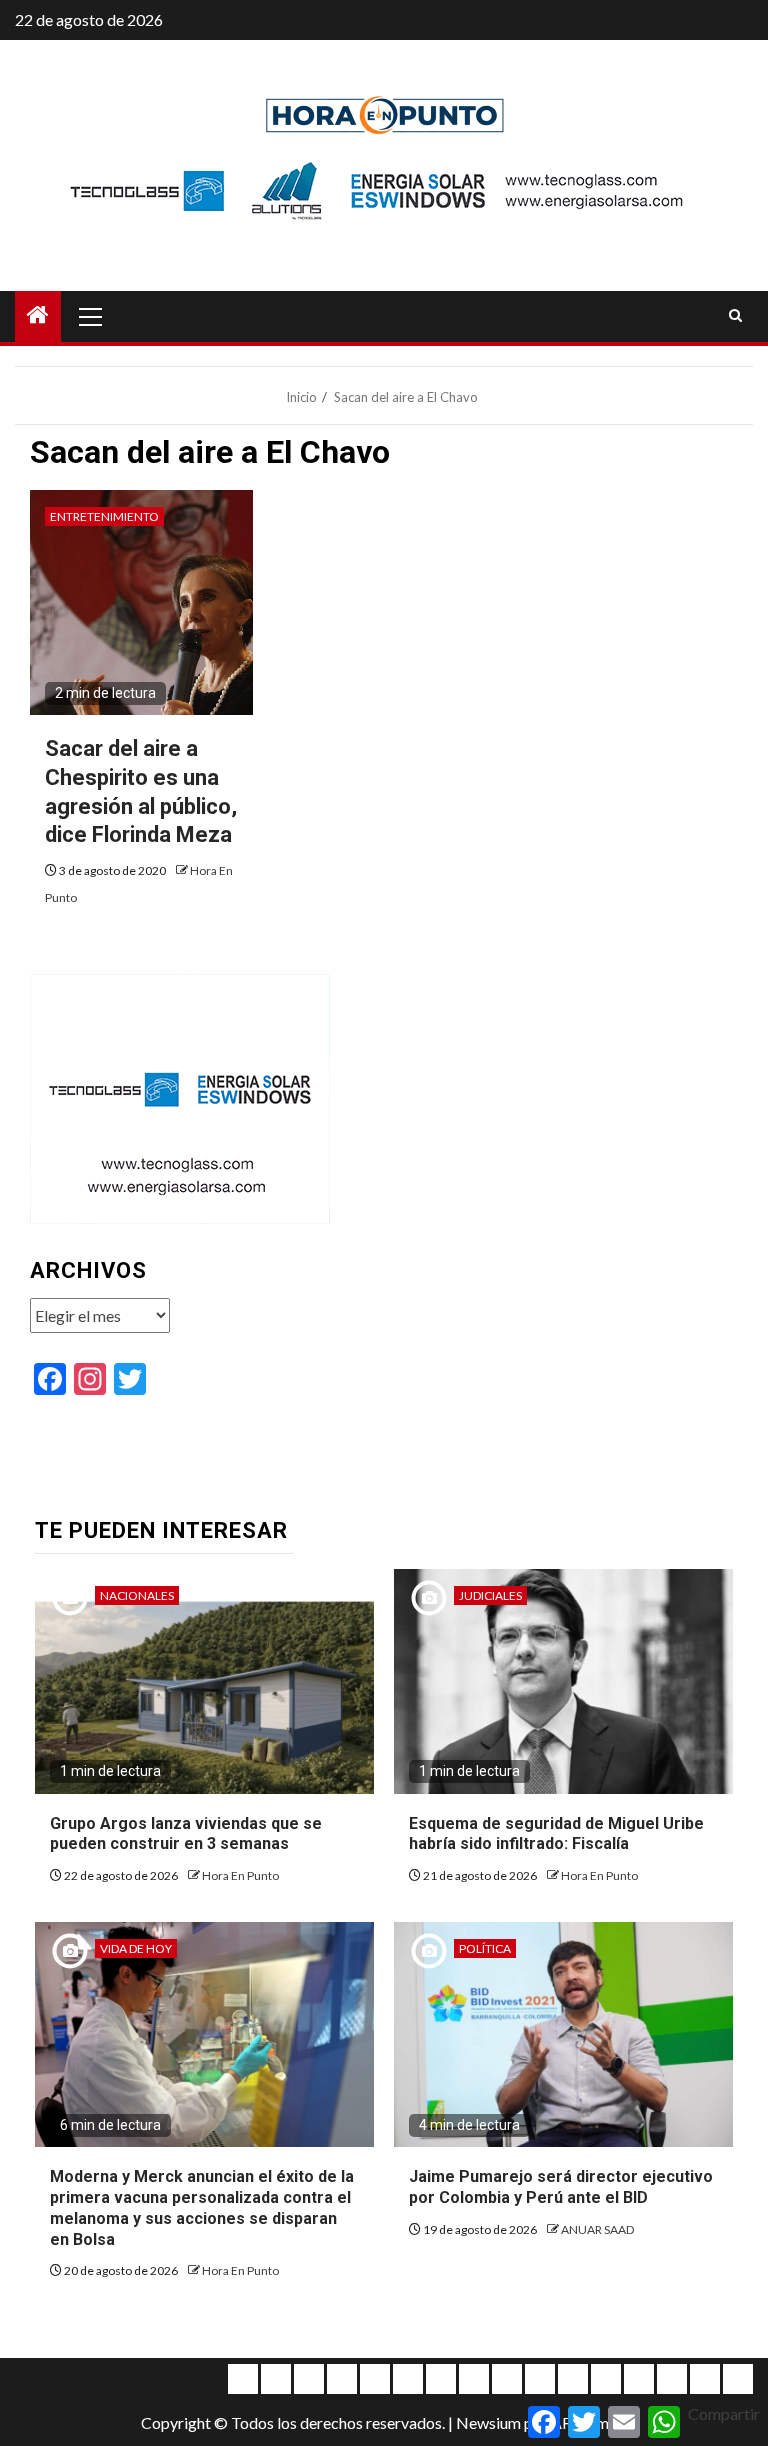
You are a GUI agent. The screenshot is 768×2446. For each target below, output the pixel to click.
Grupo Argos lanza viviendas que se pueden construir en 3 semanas (186, 1834)
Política (485, 1948)
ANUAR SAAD (597, 2229)
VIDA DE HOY (136, 1948)
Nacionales (137, 1595)
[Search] (735, 316)
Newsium (488, 2422)
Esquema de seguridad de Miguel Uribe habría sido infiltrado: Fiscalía (556, 1834)
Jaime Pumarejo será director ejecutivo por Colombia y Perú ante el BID (561, 2187)
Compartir (724, 2413)
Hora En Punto (240, 1875)
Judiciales (490, 1595)
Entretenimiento (104, 516)
